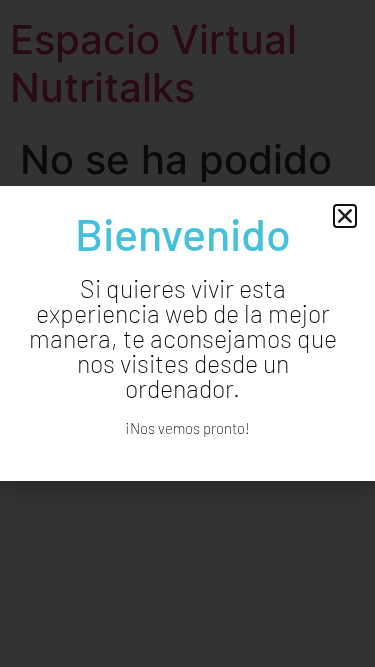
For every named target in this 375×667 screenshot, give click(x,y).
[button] (345, 216)
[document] (187, 333)
